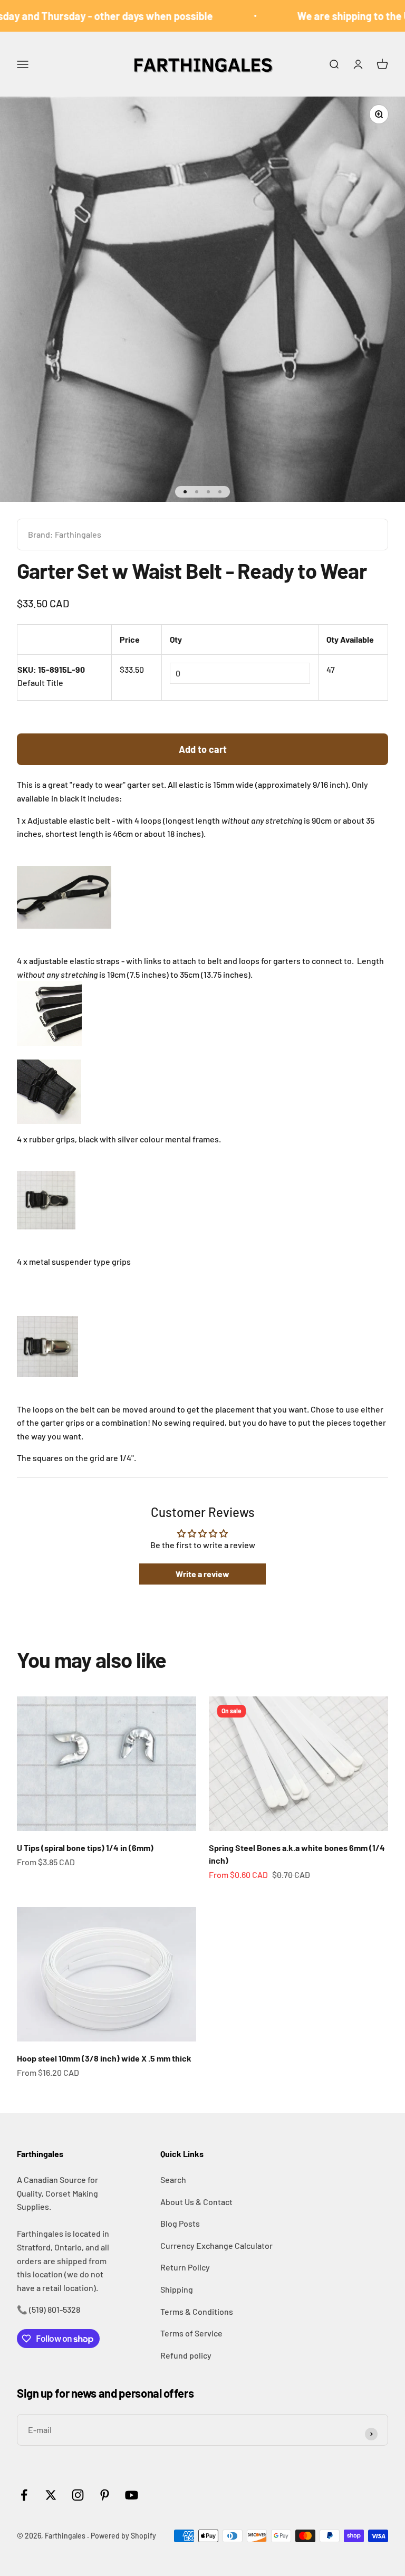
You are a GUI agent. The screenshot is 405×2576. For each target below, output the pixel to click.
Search (173, 2179)
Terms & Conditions (197, 2311)
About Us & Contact (196, 2202)
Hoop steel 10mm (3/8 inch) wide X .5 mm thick (104, 2058)
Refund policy (186, 2355)
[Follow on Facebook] (24, 2495)
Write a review (202, 1574)
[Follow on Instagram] (78, 2495)
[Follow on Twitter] (51, 2495)
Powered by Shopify (123, 2536)
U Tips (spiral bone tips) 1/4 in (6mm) (85, 1848)
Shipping (177, 2289)
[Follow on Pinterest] (105, 2495)
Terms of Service (191, 2333)
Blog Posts (180, 2223)
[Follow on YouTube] (132, 2495)
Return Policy (185, 2267)
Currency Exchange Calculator (216, 2245)
